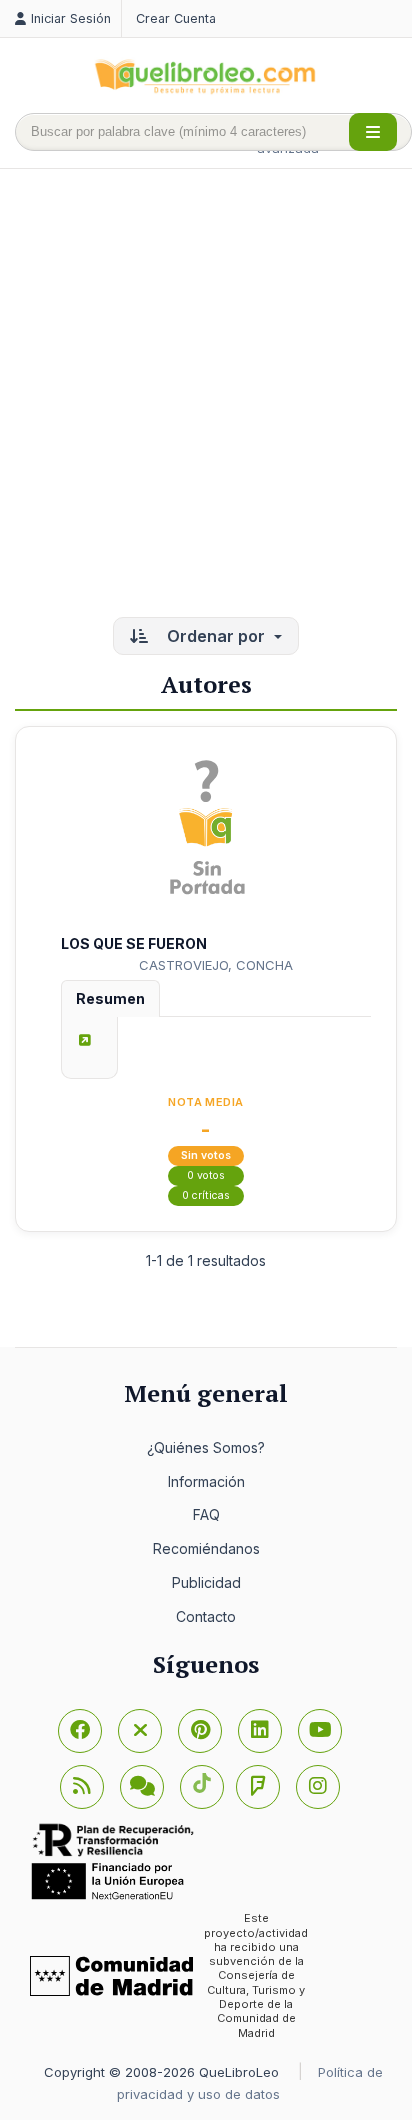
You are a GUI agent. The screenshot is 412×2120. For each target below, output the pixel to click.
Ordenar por (216, 636)
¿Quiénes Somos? (206, 1447)
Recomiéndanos (206, 1548)
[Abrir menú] (373, 132)
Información (206, 1481)
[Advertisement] (206, 395)
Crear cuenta (176, 18)
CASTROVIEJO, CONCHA (216, 965)
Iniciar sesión (71, 18)
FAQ (206, 1514)
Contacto (206, 1616)
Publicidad (206, 1582)
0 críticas (206, 1195)
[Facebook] (80, 1731)
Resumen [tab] (110, 998)
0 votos (206, 1175)
